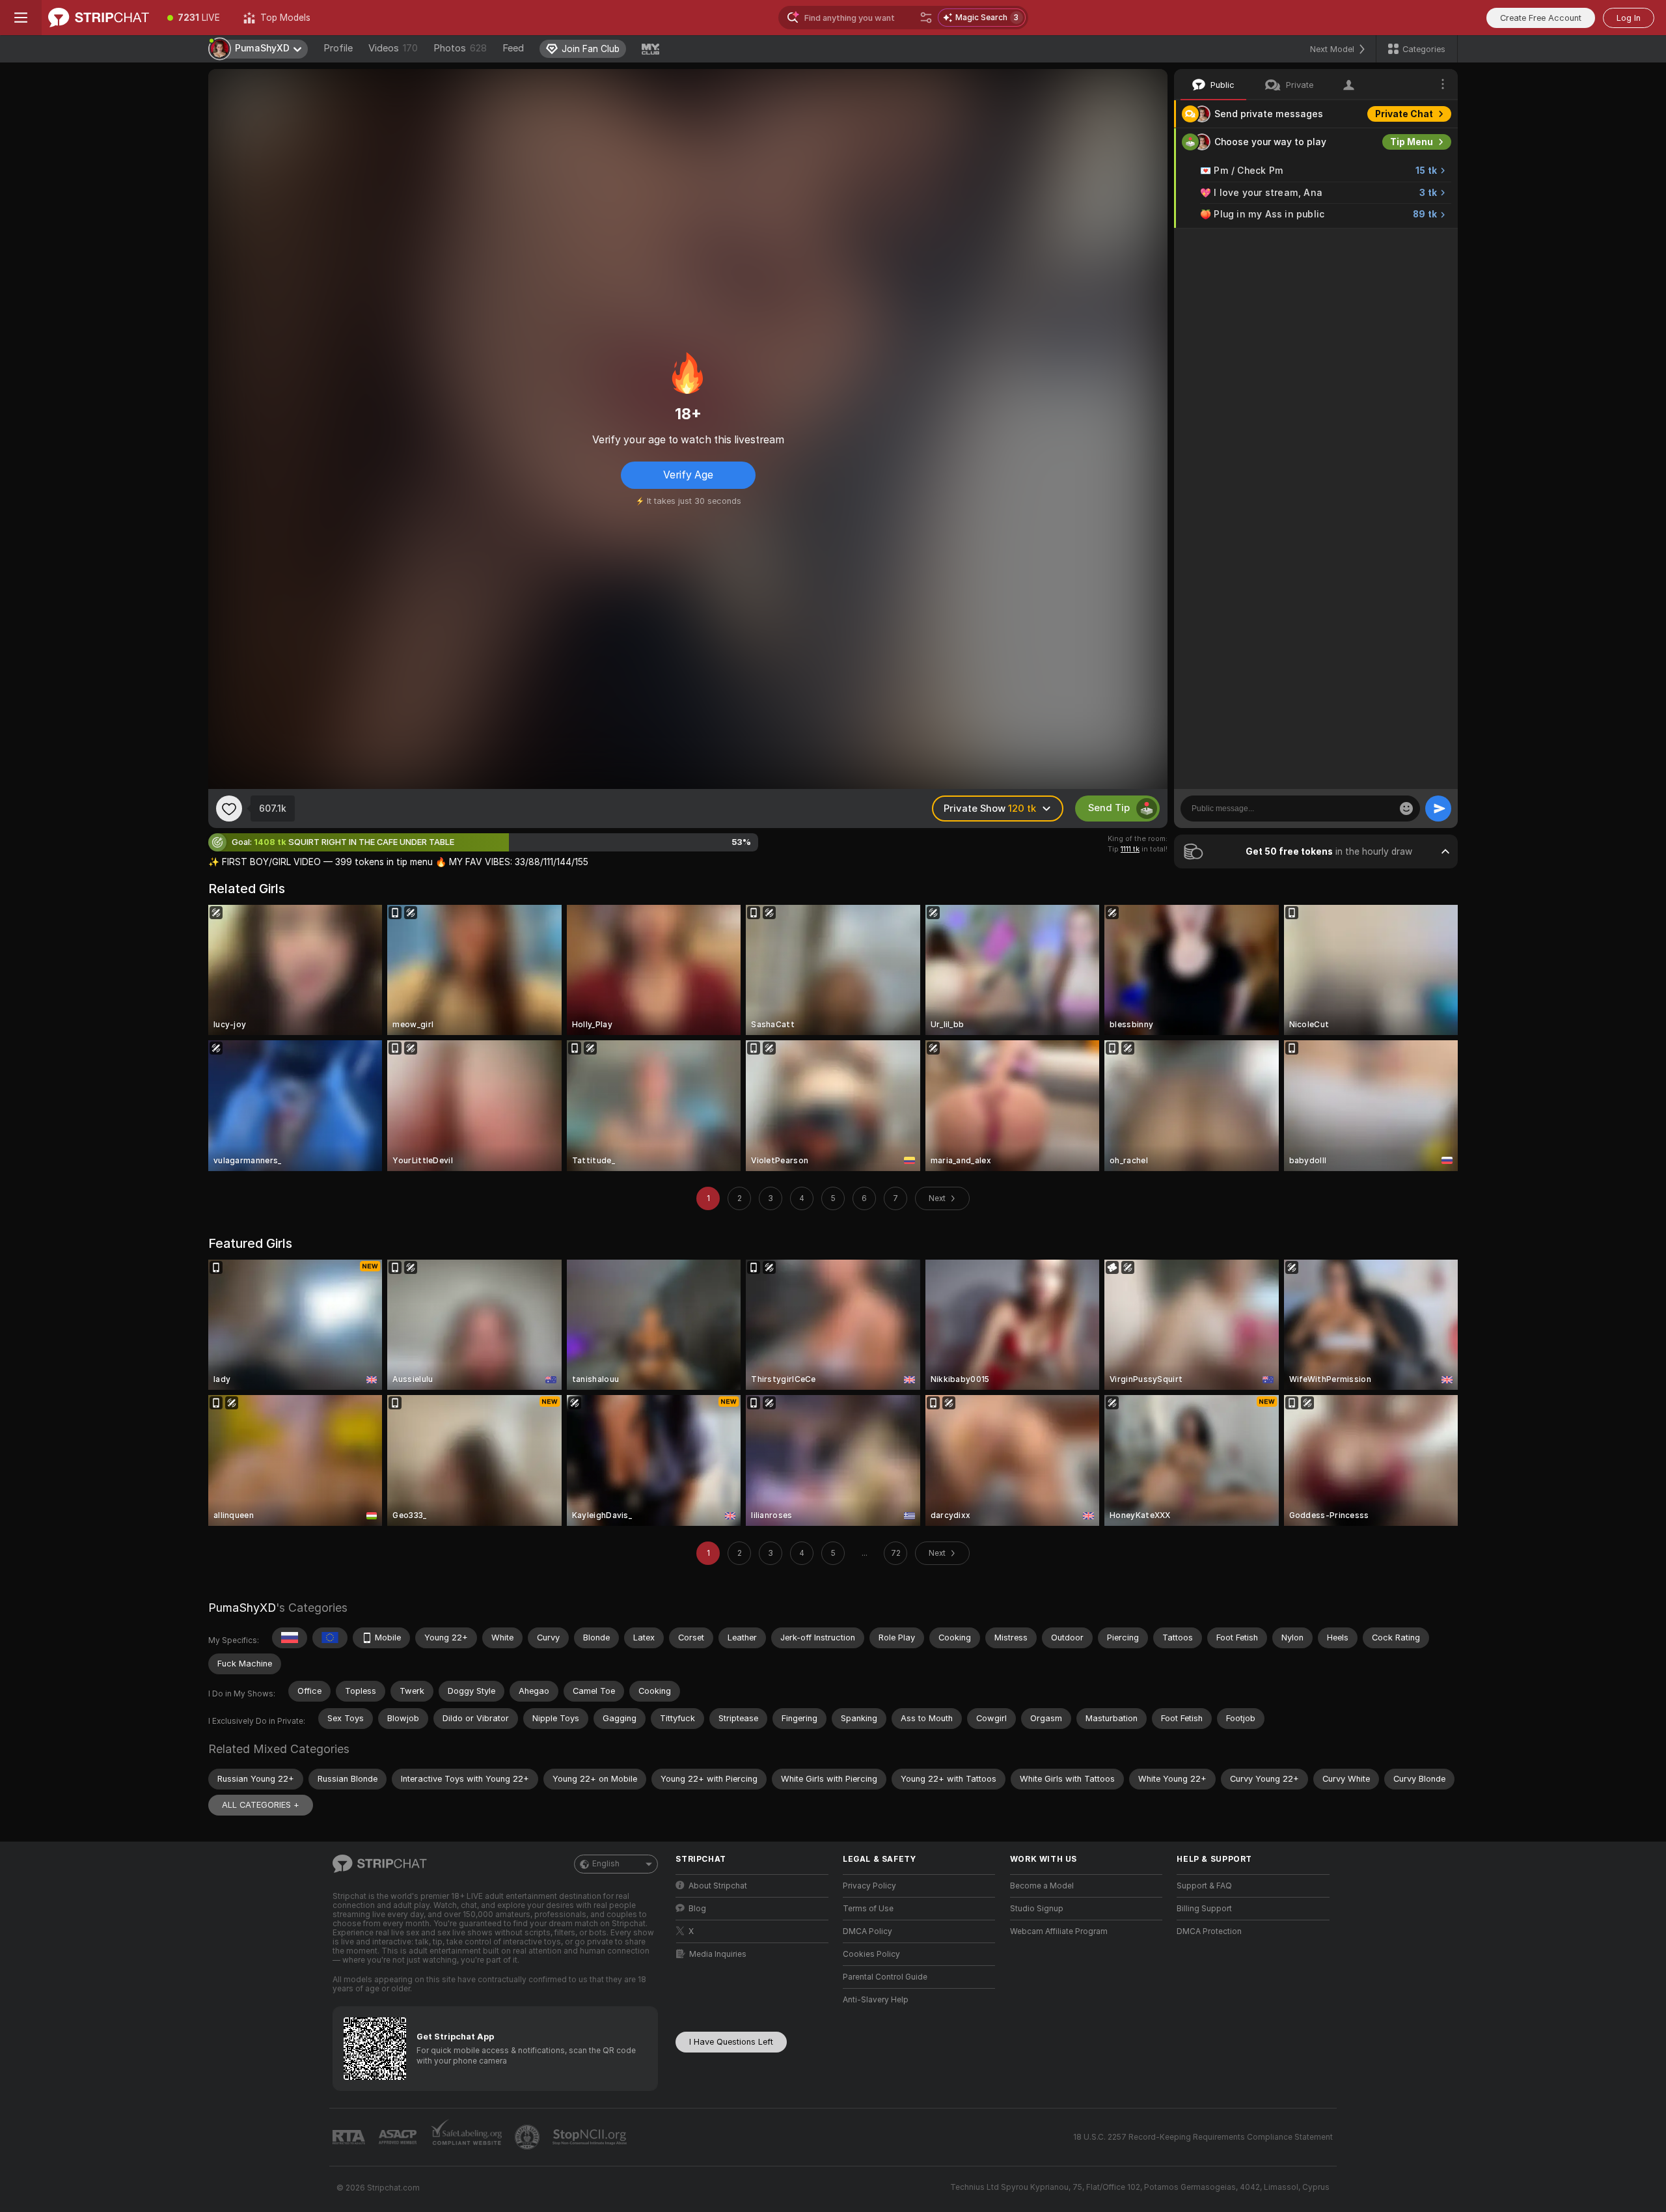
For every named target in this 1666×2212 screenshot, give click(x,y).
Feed (513, 48)
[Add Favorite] (229, 809)
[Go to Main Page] (99, 18)
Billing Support (1204, 1909)
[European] (330, 1638)
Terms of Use (868, 1909)
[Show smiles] (1406, 809)
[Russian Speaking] (290, 1638)
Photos (460, 48)
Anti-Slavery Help (876, 2000)
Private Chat (1404, 114)
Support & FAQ (1204, 1886)
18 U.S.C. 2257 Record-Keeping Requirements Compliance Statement (1203, 2137)
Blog (697, 1909)
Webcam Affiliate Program (1059, 1931)
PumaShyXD (242, 1608)
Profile (338, 48)
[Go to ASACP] (399, 2137)
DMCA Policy (867, 1931)
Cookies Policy (871, 1954)
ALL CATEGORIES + (261, 1805)
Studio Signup (1037, 1909)
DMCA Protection (1209, 1931)
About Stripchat (718, 1886)
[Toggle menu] (21, 18)
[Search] (926, 18)
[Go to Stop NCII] (591, 2137)
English (606, 1864)
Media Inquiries (718, 1954)
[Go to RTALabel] (350, 2137)
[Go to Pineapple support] (528, 2137)
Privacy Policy (869, 1886)
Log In (1629, 18)
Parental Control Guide (885, 1977)
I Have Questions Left (731, 2042)
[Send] (1438, 809)
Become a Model (1042, 1886)
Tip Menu (1412, 142)
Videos (393, 48)
